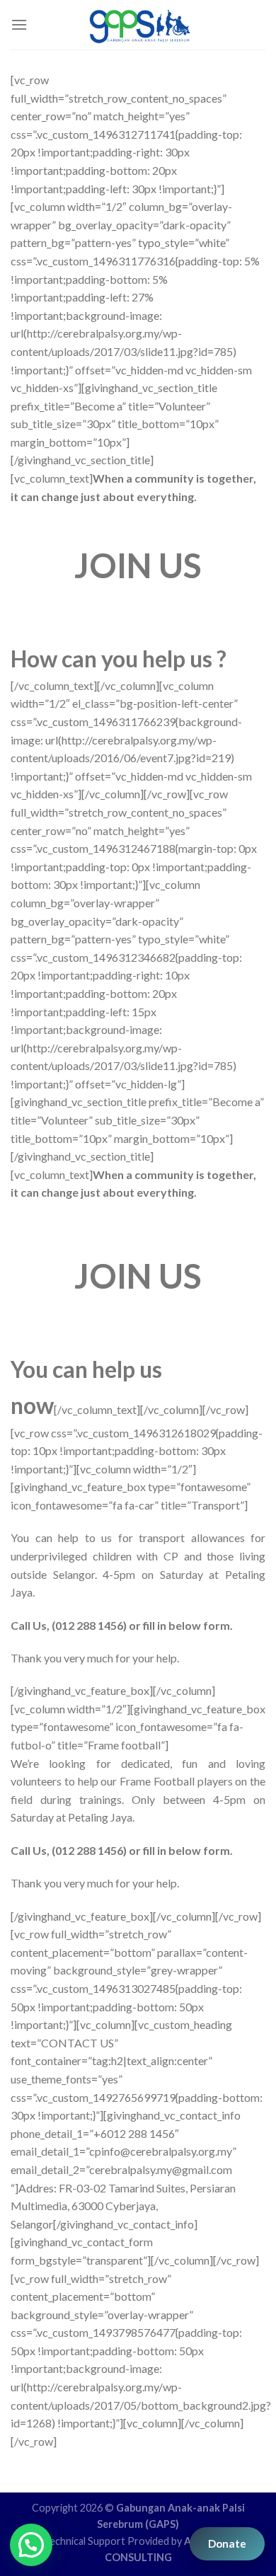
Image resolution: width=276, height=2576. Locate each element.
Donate (227, 2543)
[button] (31, 2545)
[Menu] (19, 24)
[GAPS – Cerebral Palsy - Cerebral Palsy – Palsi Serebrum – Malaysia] (140, 25)
